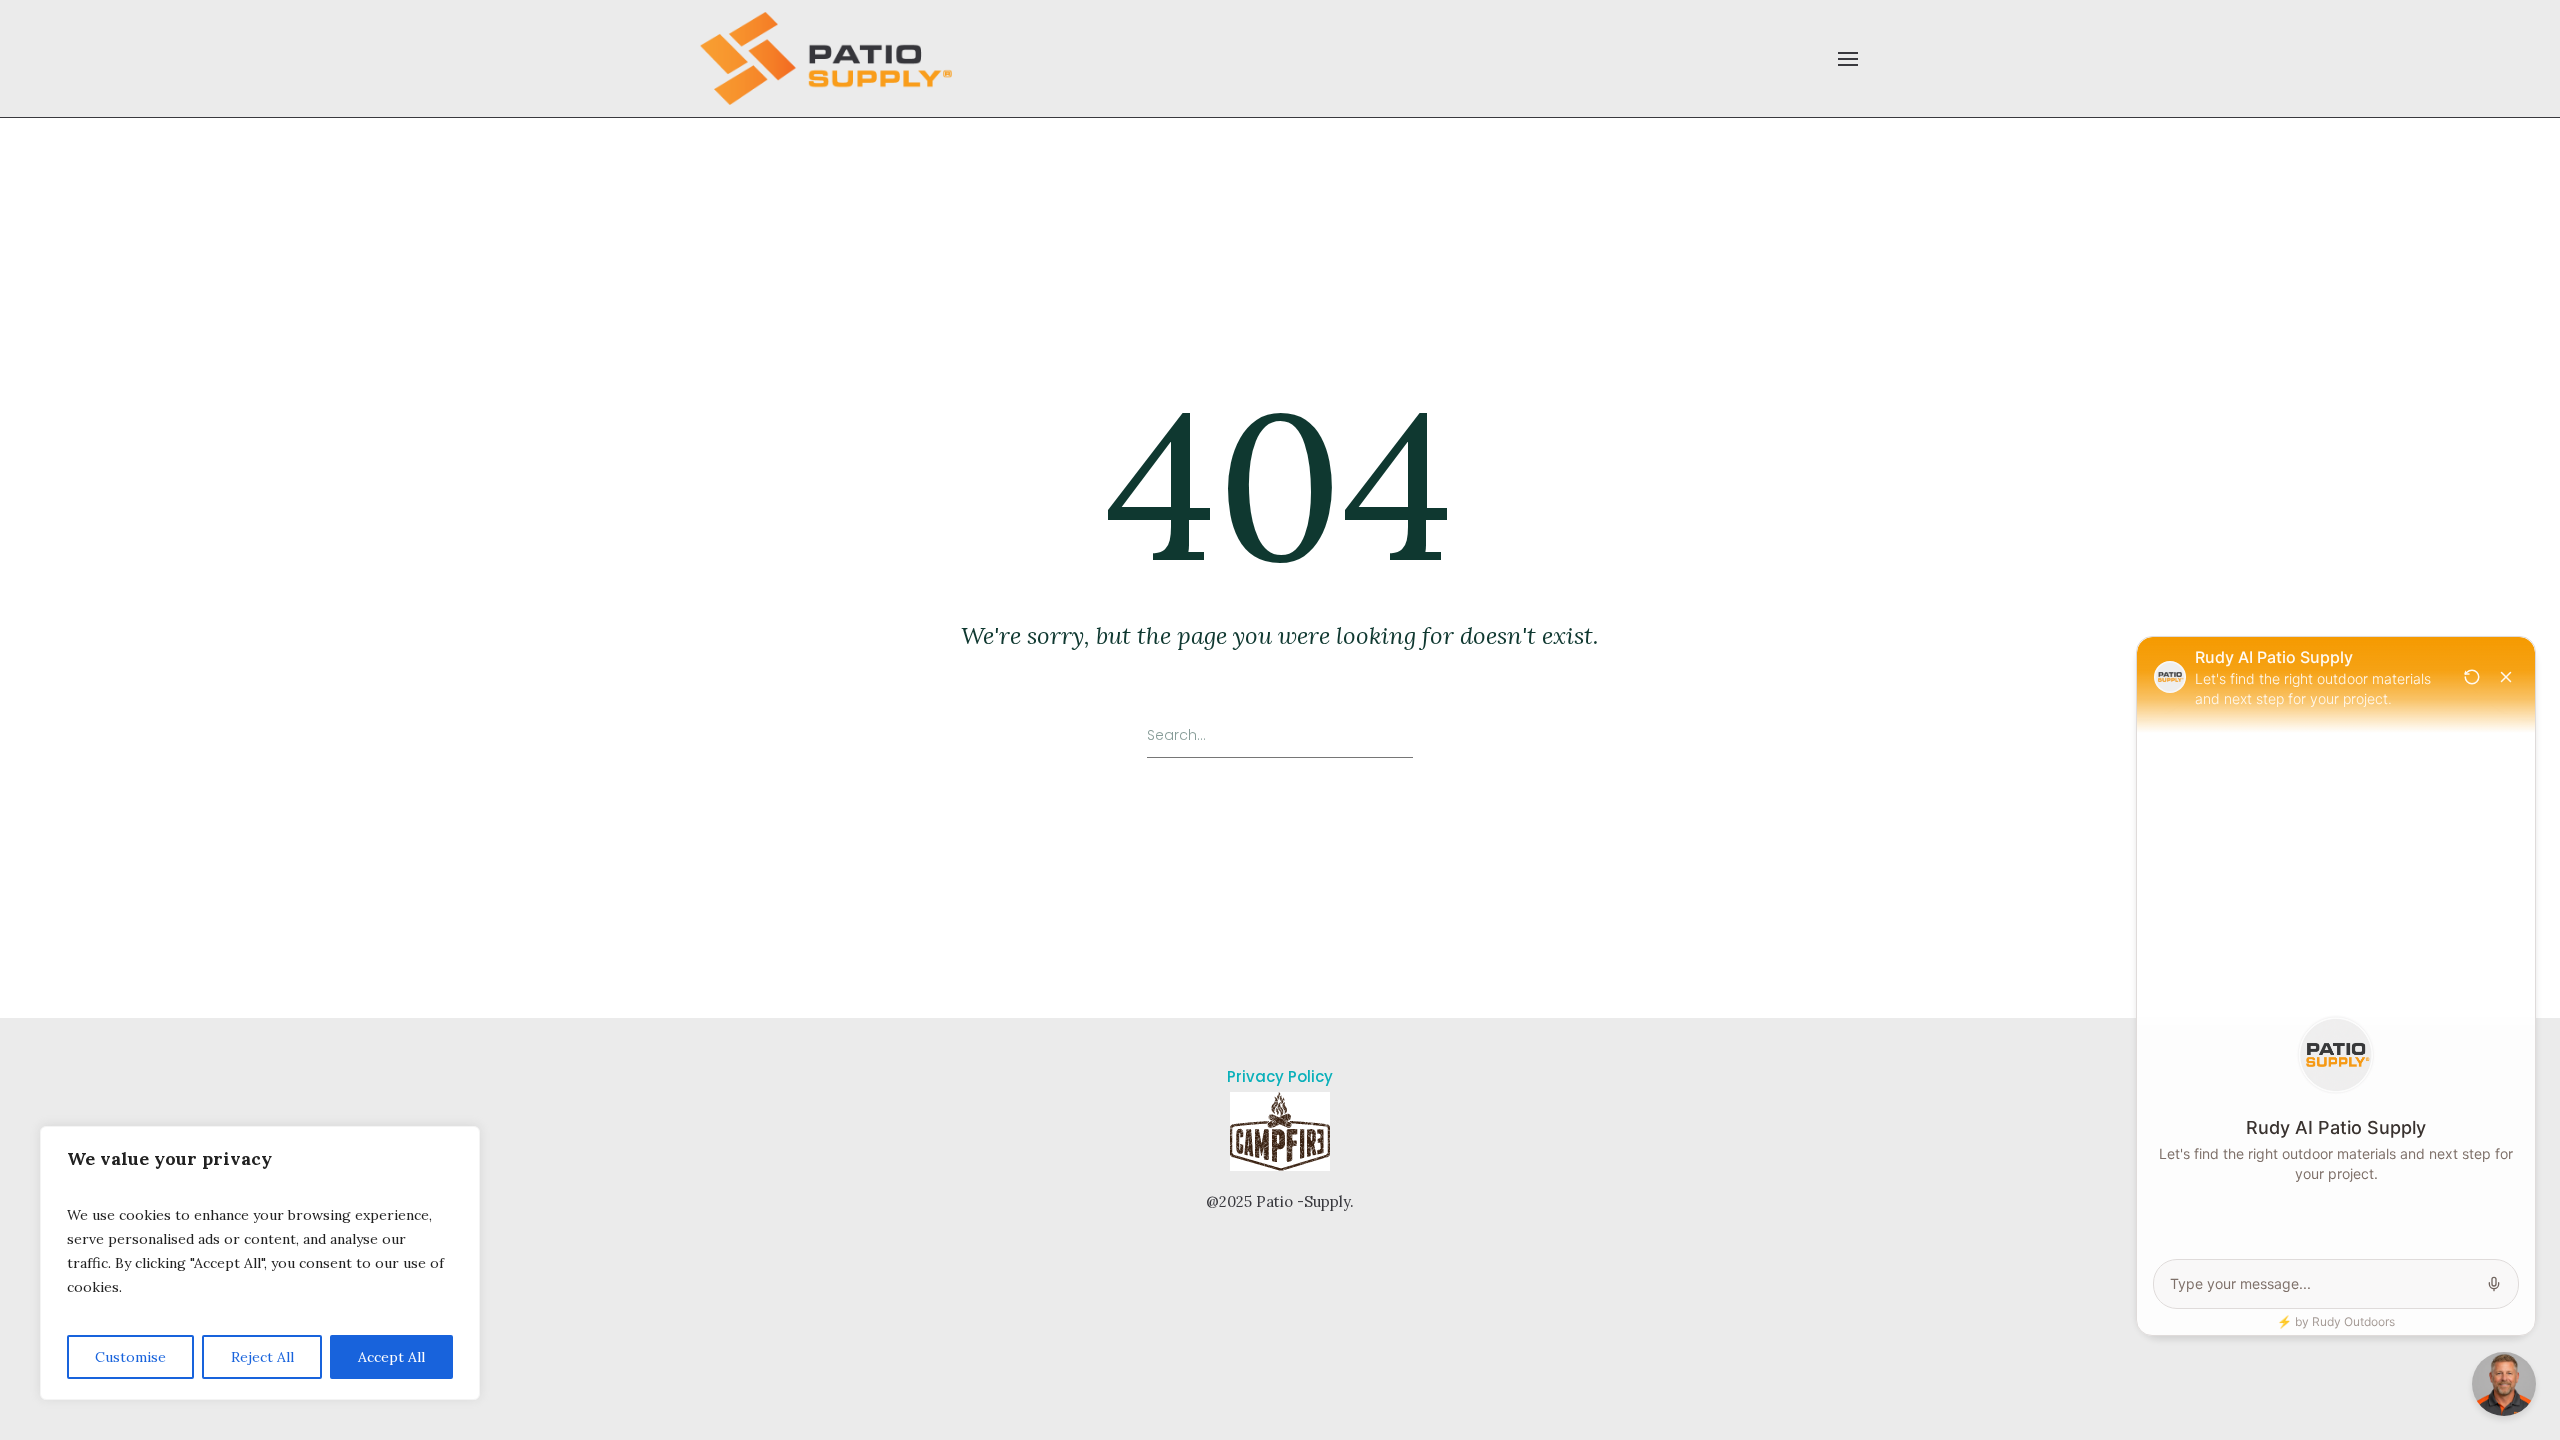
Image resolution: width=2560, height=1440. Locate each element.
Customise (130, 1357)
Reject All (262, 1357)
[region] (260, 1263)
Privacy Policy (1280, 1076)
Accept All (391, 1357)
